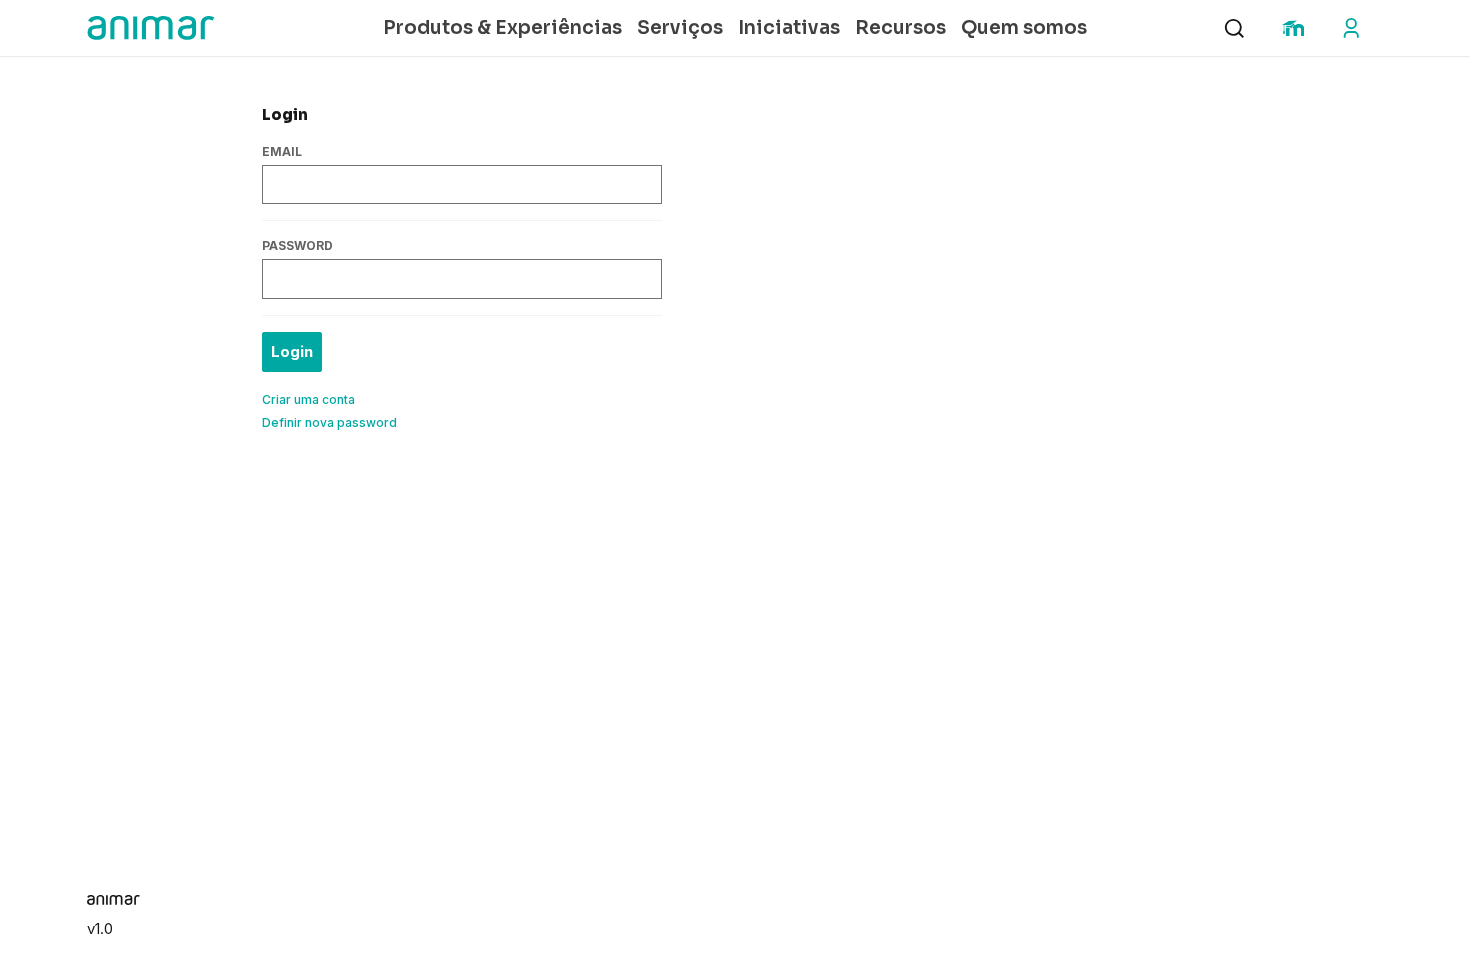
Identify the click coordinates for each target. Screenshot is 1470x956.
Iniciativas (789, 27)
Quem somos (1024, 27)
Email (282, 151)
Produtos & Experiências (502, 27)
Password (297, 245)
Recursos (900, 27)
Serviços (680, 27)
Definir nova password (329, 422)
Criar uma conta (308, 399)
